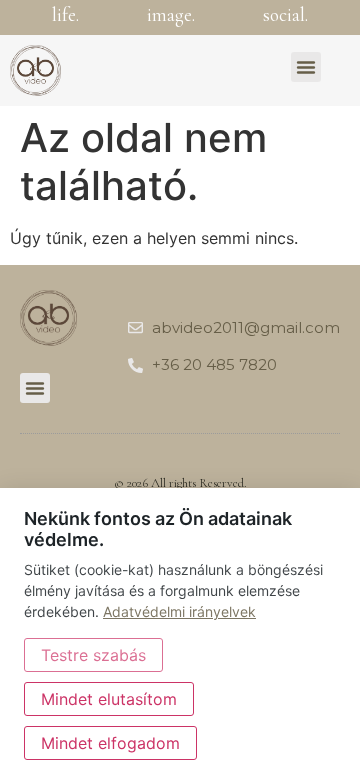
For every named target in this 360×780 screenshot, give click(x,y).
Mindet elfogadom (110, 743)
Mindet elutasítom (109, 699)
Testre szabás (93, 655)
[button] (306, 67)
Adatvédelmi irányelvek (179, 611)
